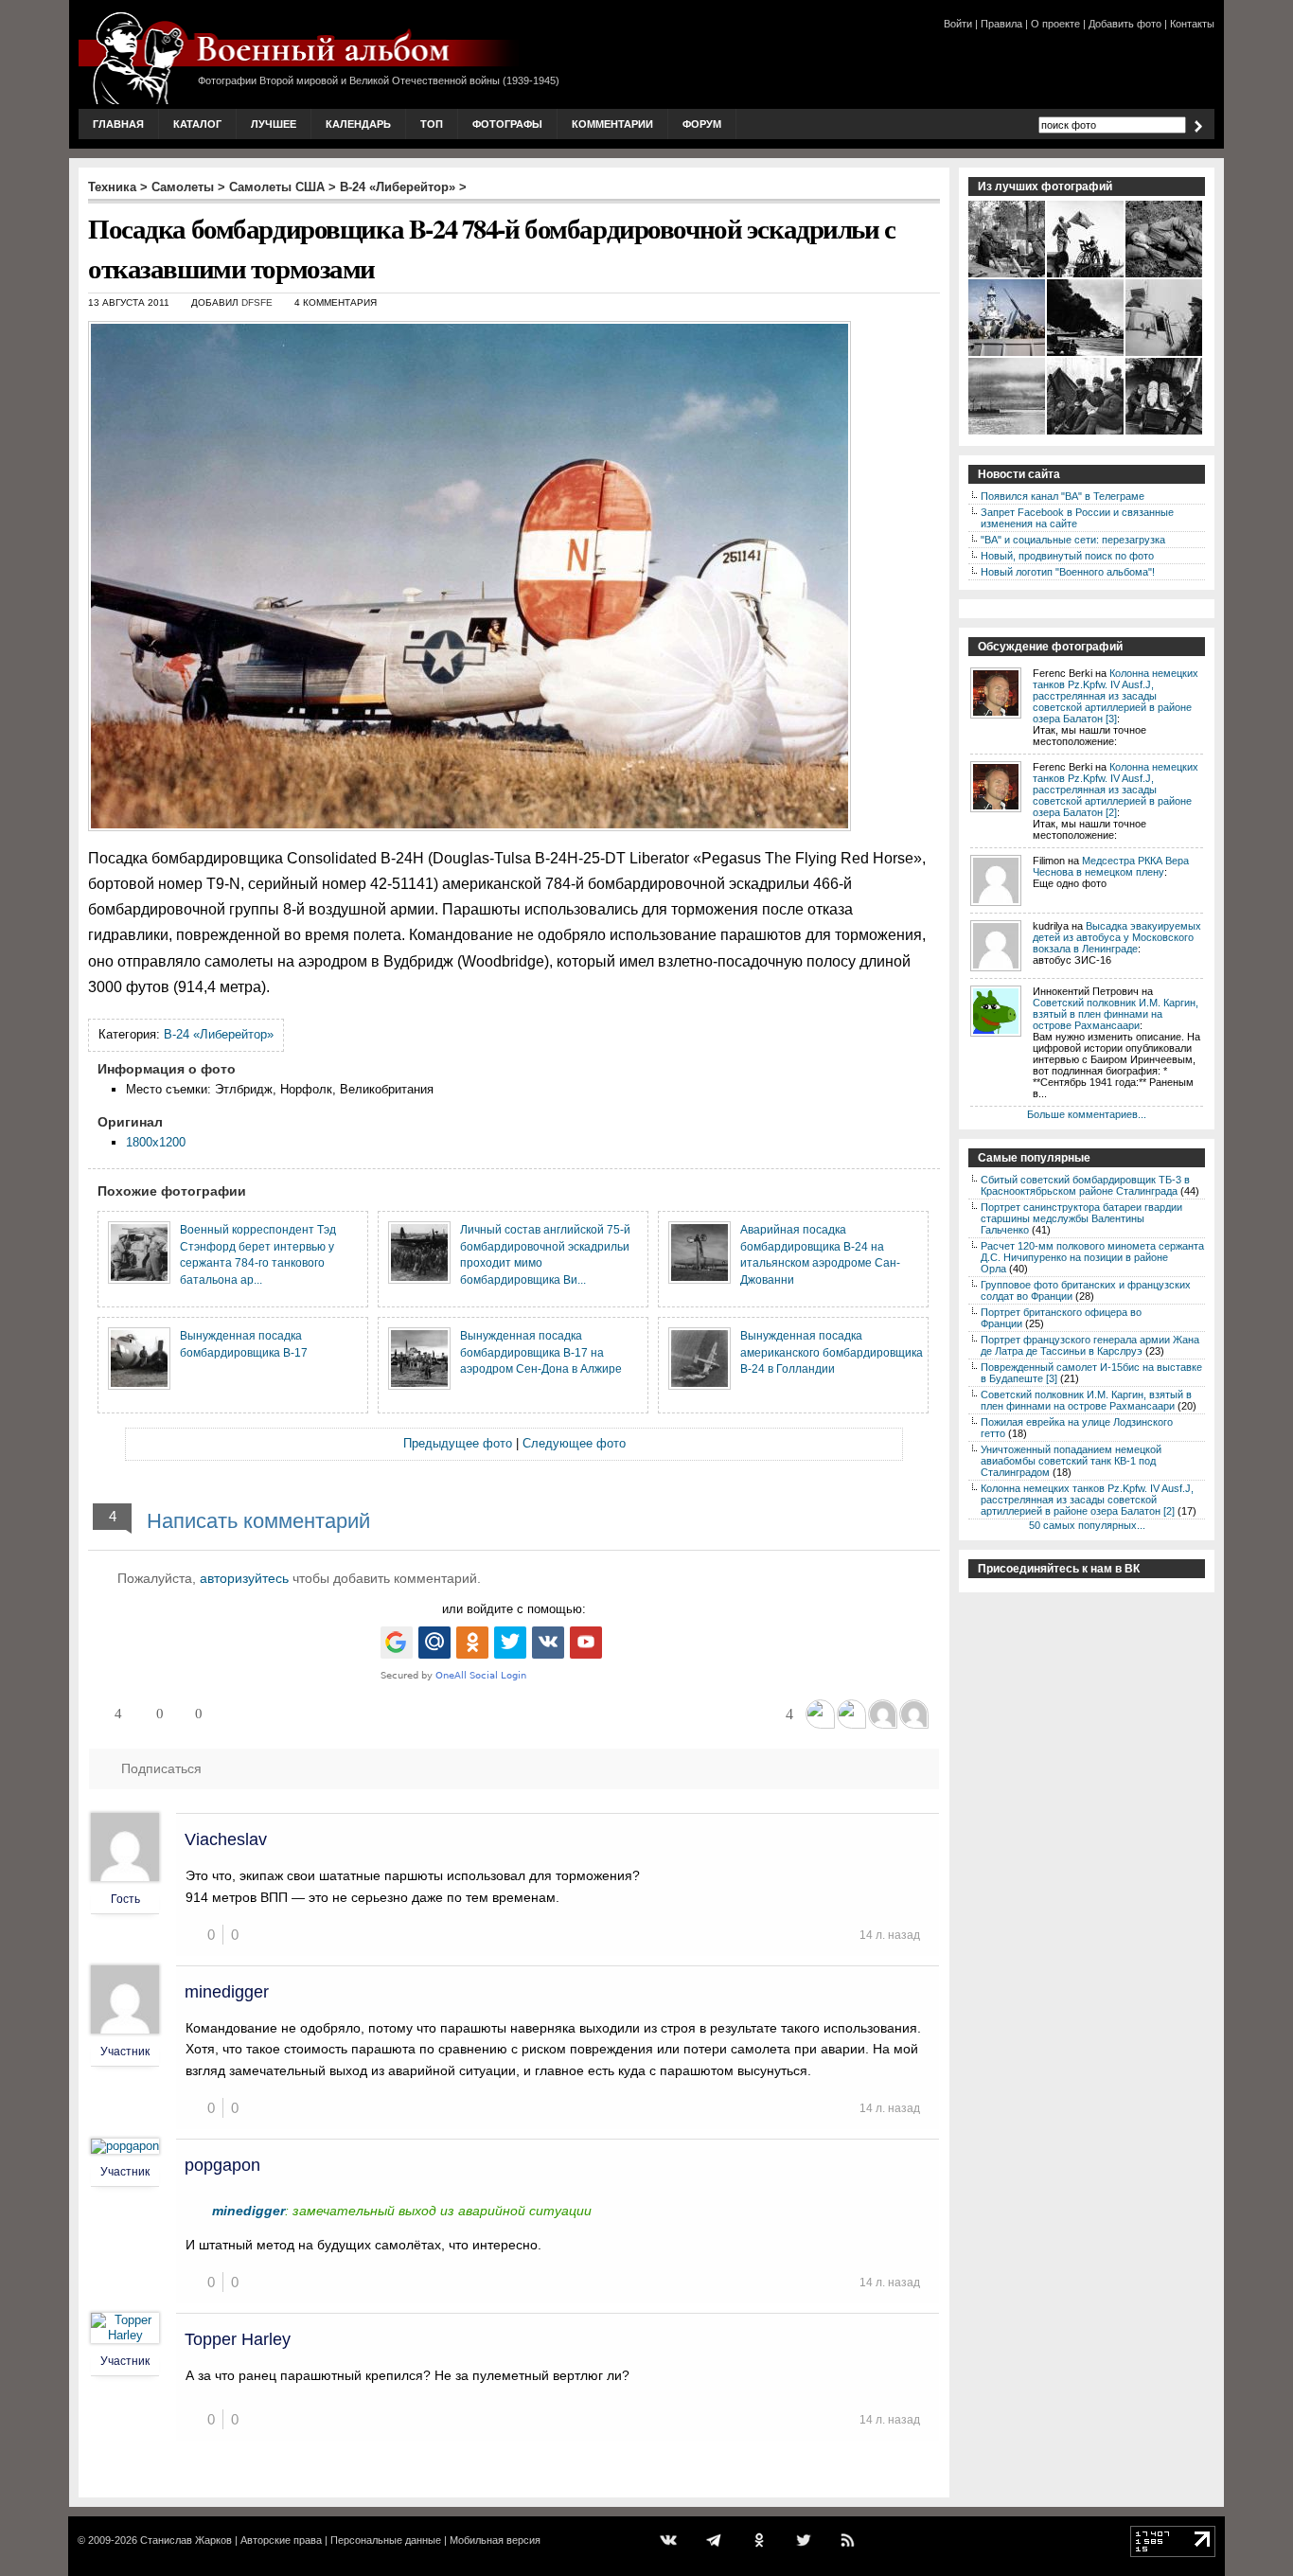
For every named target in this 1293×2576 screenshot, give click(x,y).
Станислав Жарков (186, 2540)
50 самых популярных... (1087, 1525)
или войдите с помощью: (514, 1609)
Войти (958, 24)
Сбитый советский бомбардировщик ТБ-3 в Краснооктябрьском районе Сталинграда (1085, 1185)
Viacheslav (226, 1839)
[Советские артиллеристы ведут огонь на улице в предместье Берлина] (1008, 275)
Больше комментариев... (1087, 1114)
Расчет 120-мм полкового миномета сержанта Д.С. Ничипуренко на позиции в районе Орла (1092, 1257)
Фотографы (507, 124)
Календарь (358, 124)
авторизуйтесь (244, 1578)
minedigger (227, 1992)
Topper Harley (238, 2339)
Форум (702, 124)
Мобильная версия (495, 2540)
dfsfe (257, 302)
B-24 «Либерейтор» (398, 187)
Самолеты (183, 187)
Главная (118, 124)
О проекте (1055, 24)
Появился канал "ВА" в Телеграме (1063, 496)
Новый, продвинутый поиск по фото (1067, 556)
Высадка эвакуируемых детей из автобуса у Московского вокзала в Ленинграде (1117, 937)
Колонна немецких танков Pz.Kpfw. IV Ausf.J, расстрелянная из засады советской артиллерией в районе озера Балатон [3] (1116, 696)
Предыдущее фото (458, 1443)
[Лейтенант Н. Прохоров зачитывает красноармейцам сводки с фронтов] (1086, 433)
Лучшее (274, 124)
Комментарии (612, 124)
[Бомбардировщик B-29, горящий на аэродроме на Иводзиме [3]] (1086, 354)
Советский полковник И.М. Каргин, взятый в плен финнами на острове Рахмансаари (1116, 1014)
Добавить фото (1125, 24)
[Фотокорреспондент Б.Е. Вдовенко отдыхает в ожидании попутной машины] (1165, 275)
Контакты (1192, 24)
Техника (112, 187)
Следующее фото (574, 1443)
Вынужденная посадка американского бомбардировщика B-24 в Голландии (832, 1352)
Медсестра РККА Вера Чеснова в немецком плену (1111, 866)
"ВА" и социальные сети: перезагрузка (1073, 540)
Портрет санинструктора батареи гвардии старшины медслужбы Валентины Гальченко (1081, 1218)
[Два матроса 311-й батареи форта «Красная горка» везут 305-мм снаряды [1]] (1165, 433)
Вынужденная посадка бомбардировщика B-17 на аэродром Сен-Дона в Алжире (541, 1352)
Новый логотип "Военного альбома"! (1068, 572)
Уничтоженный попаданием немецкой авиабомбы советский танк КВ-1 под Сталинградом (1071, 1461)
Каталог (197, 124)
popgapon (222, 2165)
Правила (1001, 24)
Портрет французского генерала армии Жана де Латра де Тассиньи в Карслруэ (1090, 1345)
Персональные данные (386, 2540)
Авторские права (281, 2540)
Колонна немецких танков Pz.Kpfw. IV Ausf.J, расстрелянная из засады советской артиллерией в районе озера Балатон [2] (1116, 790)
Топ (432, 124)
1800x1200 (156, 1142)
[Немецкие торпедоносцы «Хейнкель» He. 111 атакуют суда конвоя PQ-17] (1008, 433)
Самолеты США (277, 187)
